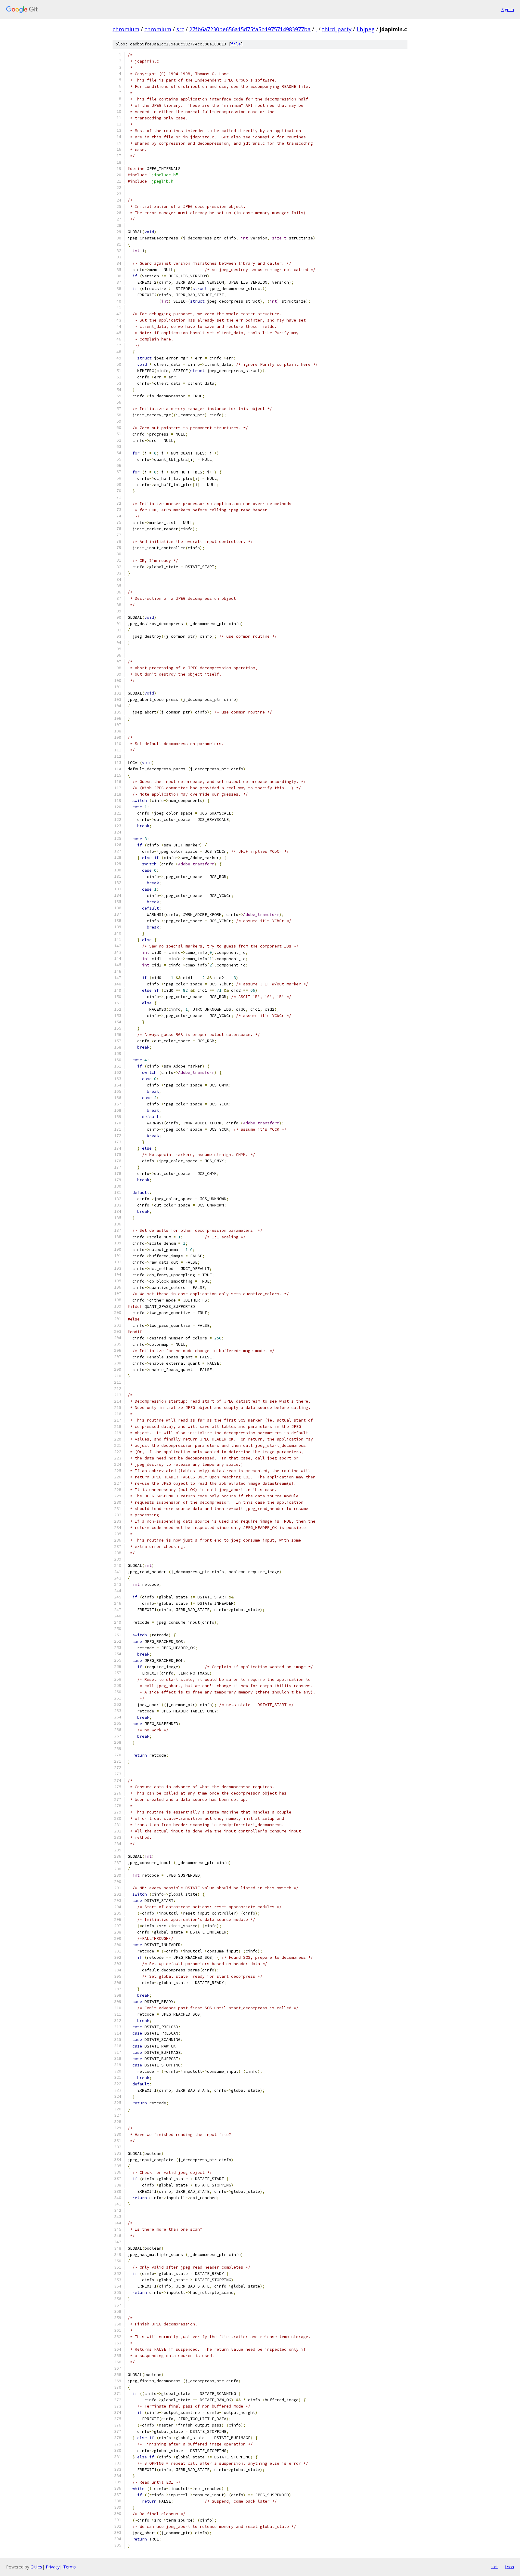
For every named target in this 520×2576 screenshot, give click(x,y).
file (236, 44)
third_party (337, 29)
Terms (70, 2567)
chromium (126, 29)
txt (495, 2567)
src (180, 29)
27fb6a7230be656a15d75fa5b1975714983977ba (250, 29)
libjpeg (366, 29)
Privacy (53, 2567)
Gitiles (36, 2567)
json (509, 2567)
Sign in (508, 9)
